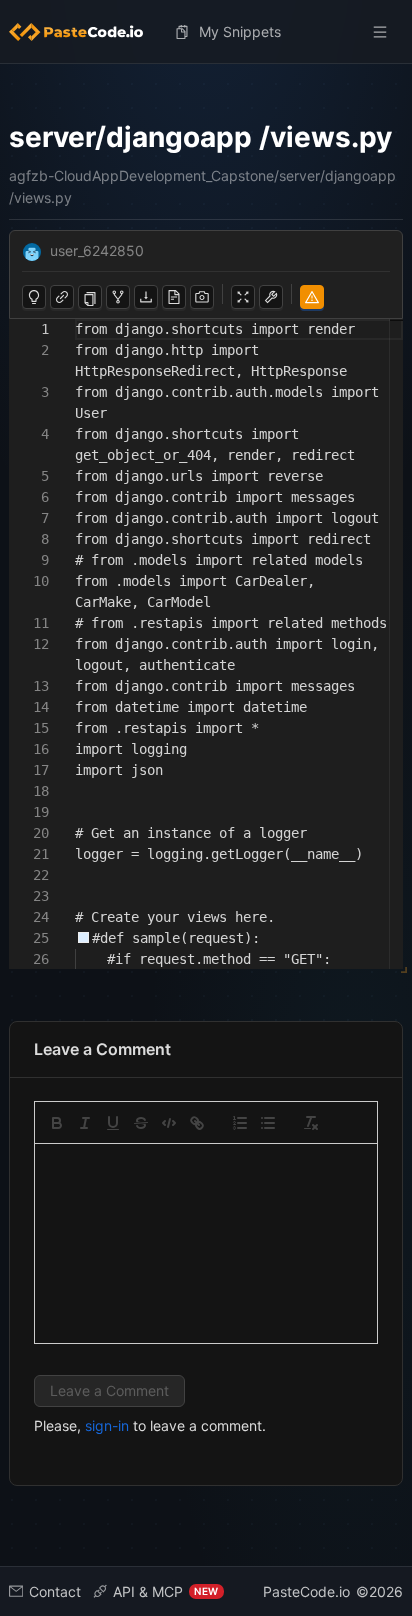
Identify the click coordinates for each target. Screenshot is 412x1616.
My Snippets (240, 31)
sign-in (107, 1425)
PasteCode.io (306, 1591)
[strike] (141, 1123)
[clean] (311, 1123)
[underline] (113, 1123)
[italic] (85, 1123)
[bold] (57, 1123)
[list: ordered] (240, 1123)
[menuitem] (84, 32)
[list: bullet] (268, 1123)
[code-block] (169, 1123)
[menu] (206, 32)
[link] (197, 1123)
